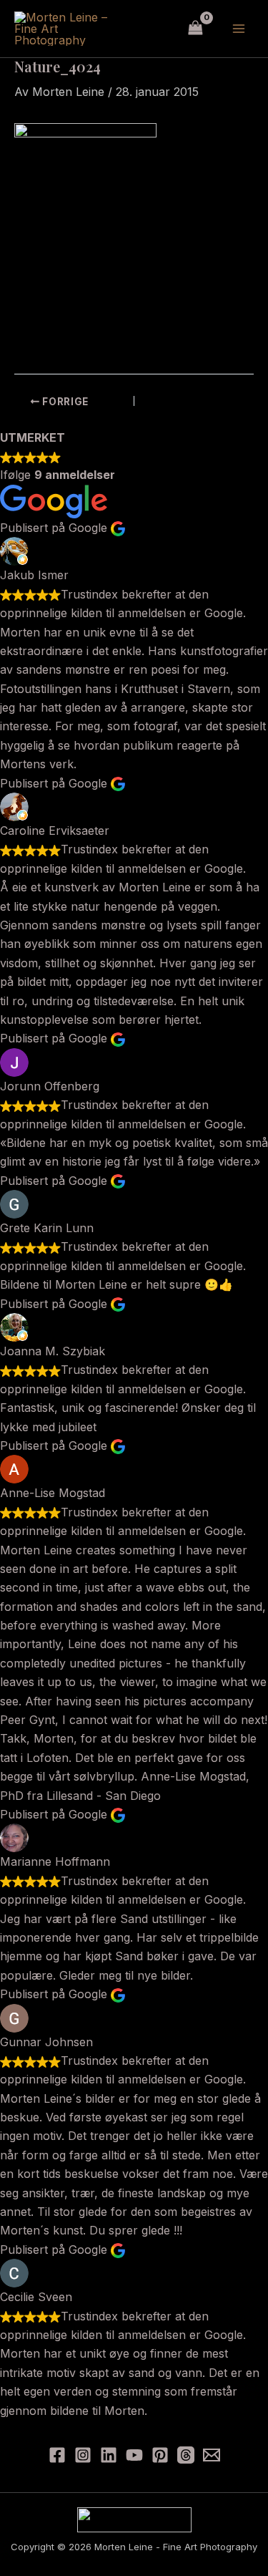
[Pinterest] (160, 2455)
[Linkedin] (109, 2455)
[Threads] (186, 2455)
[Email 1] (212, 2455)
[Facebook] (57, 2455)
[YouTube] (134, 2455)
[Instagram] (83, 2455)
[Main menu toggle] (239, 29)
